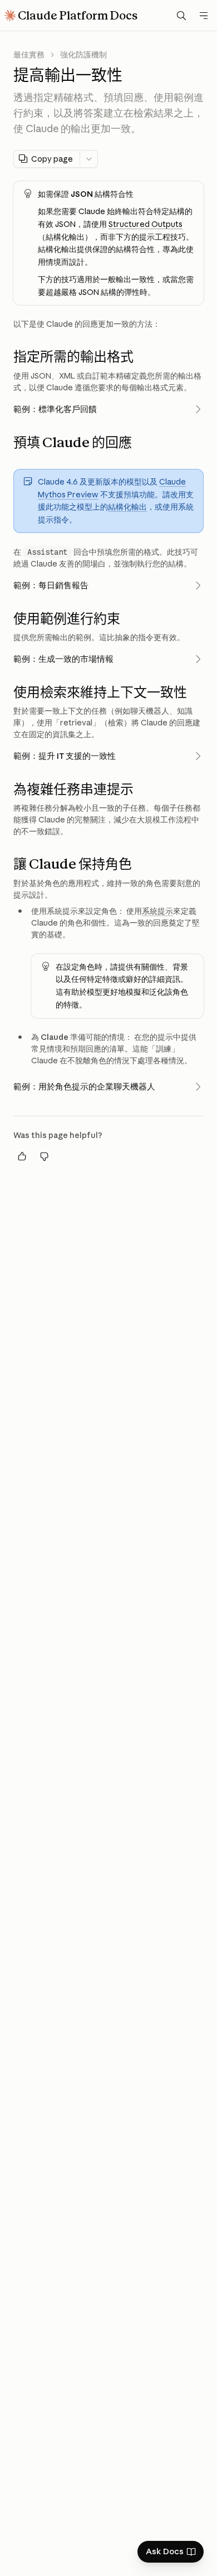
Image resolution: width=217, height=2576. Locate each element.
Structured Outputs (146, 224)
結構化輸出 (127, 507)
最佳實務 (29, 55)
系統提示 (157, 911)
